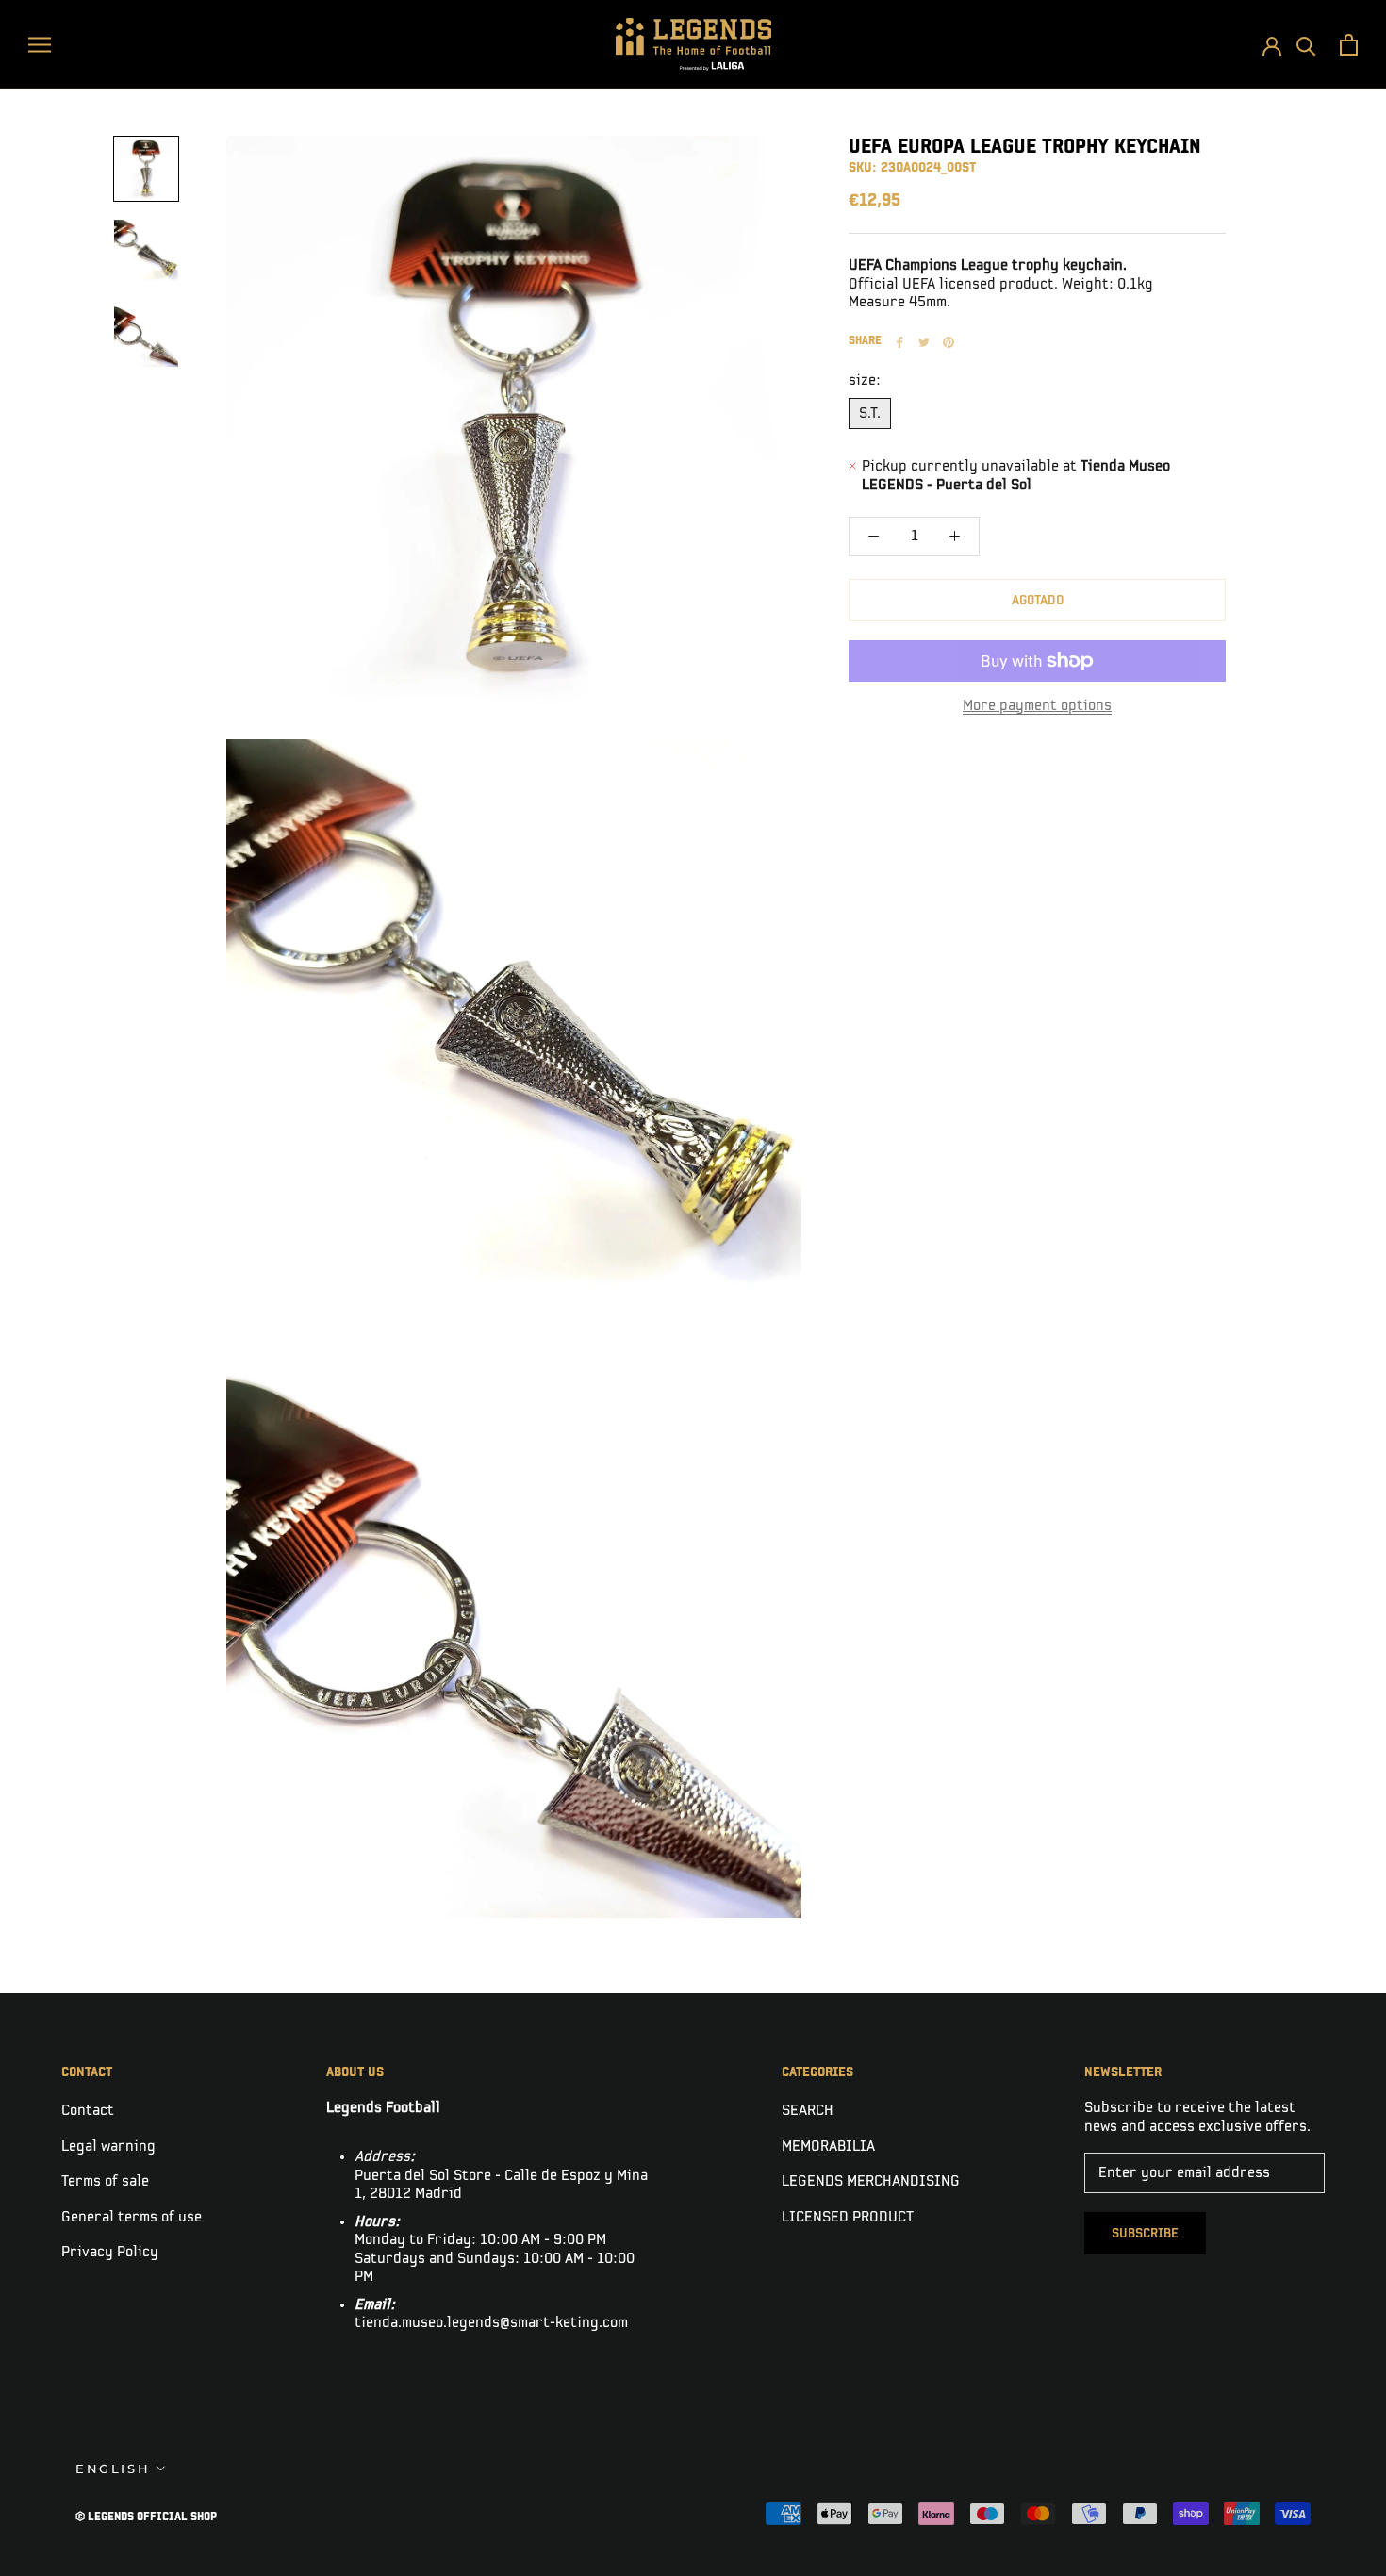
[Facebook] (899, 342)
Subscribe (1145, 2233)
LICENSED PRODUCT (848, 2217)
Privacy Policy (110, 2252)
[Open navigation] (40, 44)
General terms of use (132, 2217)
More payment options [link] (1037, 706)
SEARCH (808, 2111)
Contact (88, 2111)
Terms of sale (105, 2181)
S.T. (870, 413)
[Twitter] (924, 342)
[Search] (1306, 45)
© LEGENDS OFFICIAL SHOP (146, 2517)
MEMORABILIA (828, 2147)
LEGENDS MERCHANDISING (871, 2181)
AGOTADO (1038, 600)
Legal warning (108, 2147)
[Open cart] (1349, 45)
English (113, 2469)
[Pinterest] (949, 342)
